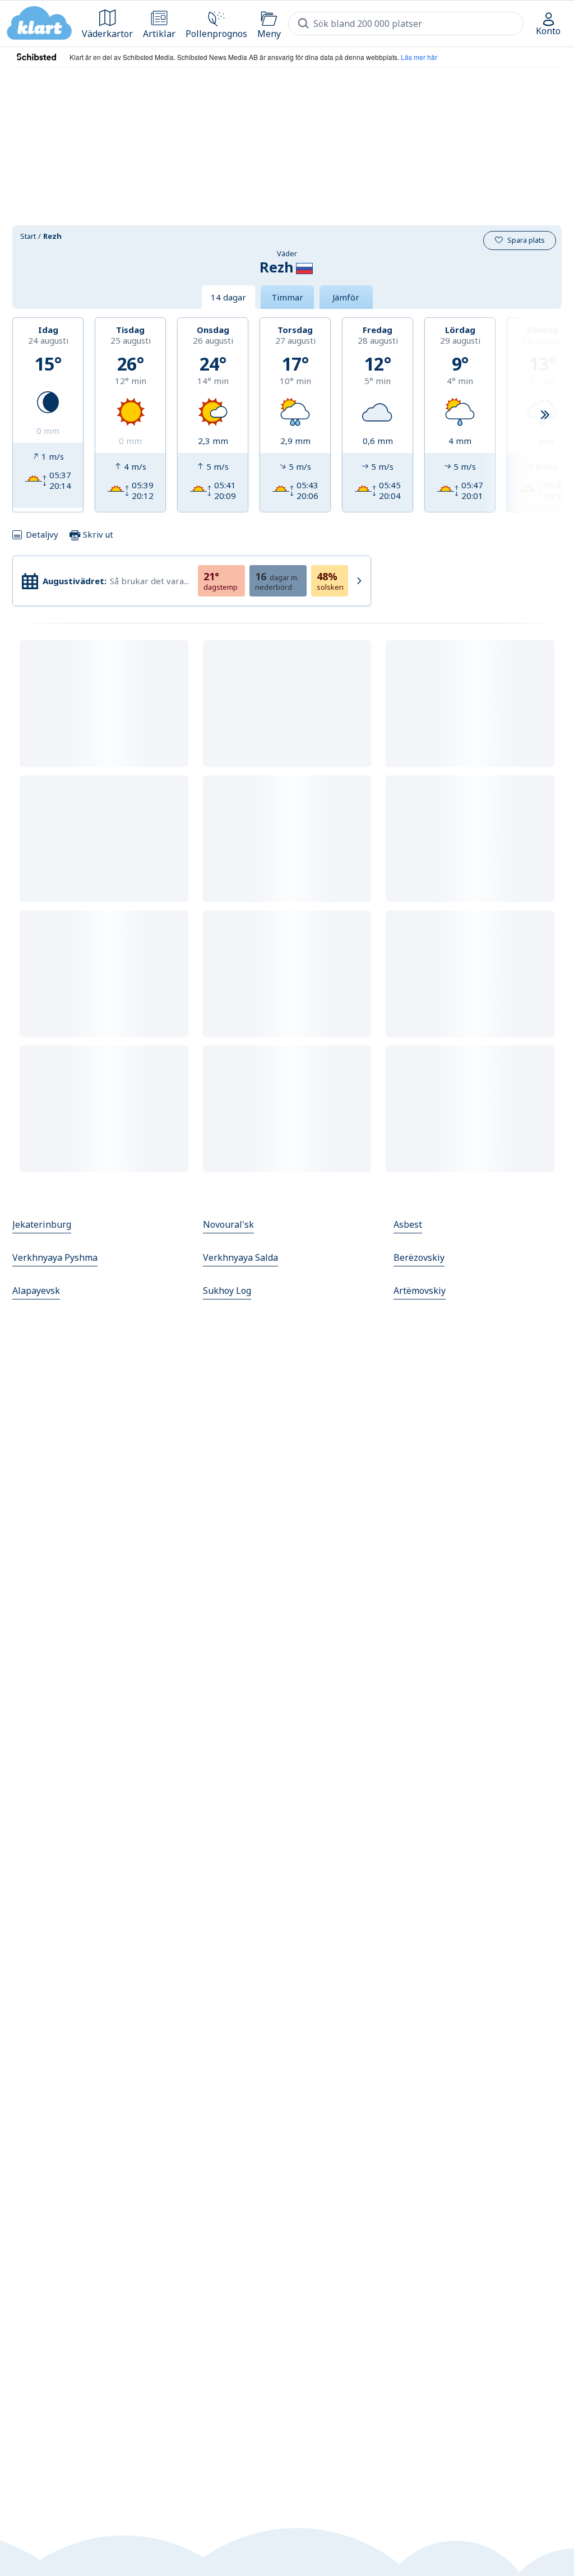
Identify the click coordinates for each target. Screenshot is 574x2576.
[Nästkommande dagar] (545, 415)
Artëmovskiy (420, 1291)
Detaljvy (42, 534)
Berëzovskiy (419, 1257)
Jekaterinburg (42, 1224)
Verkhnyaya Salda (240, 1257)
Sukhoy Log (227, 1291)
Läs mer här (419, 57)
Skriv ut (97, 534)
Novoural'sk (228, 1224)
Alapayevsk (36, 1291)
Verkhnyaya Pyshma (55, 1257)
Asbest (408, 1224)
